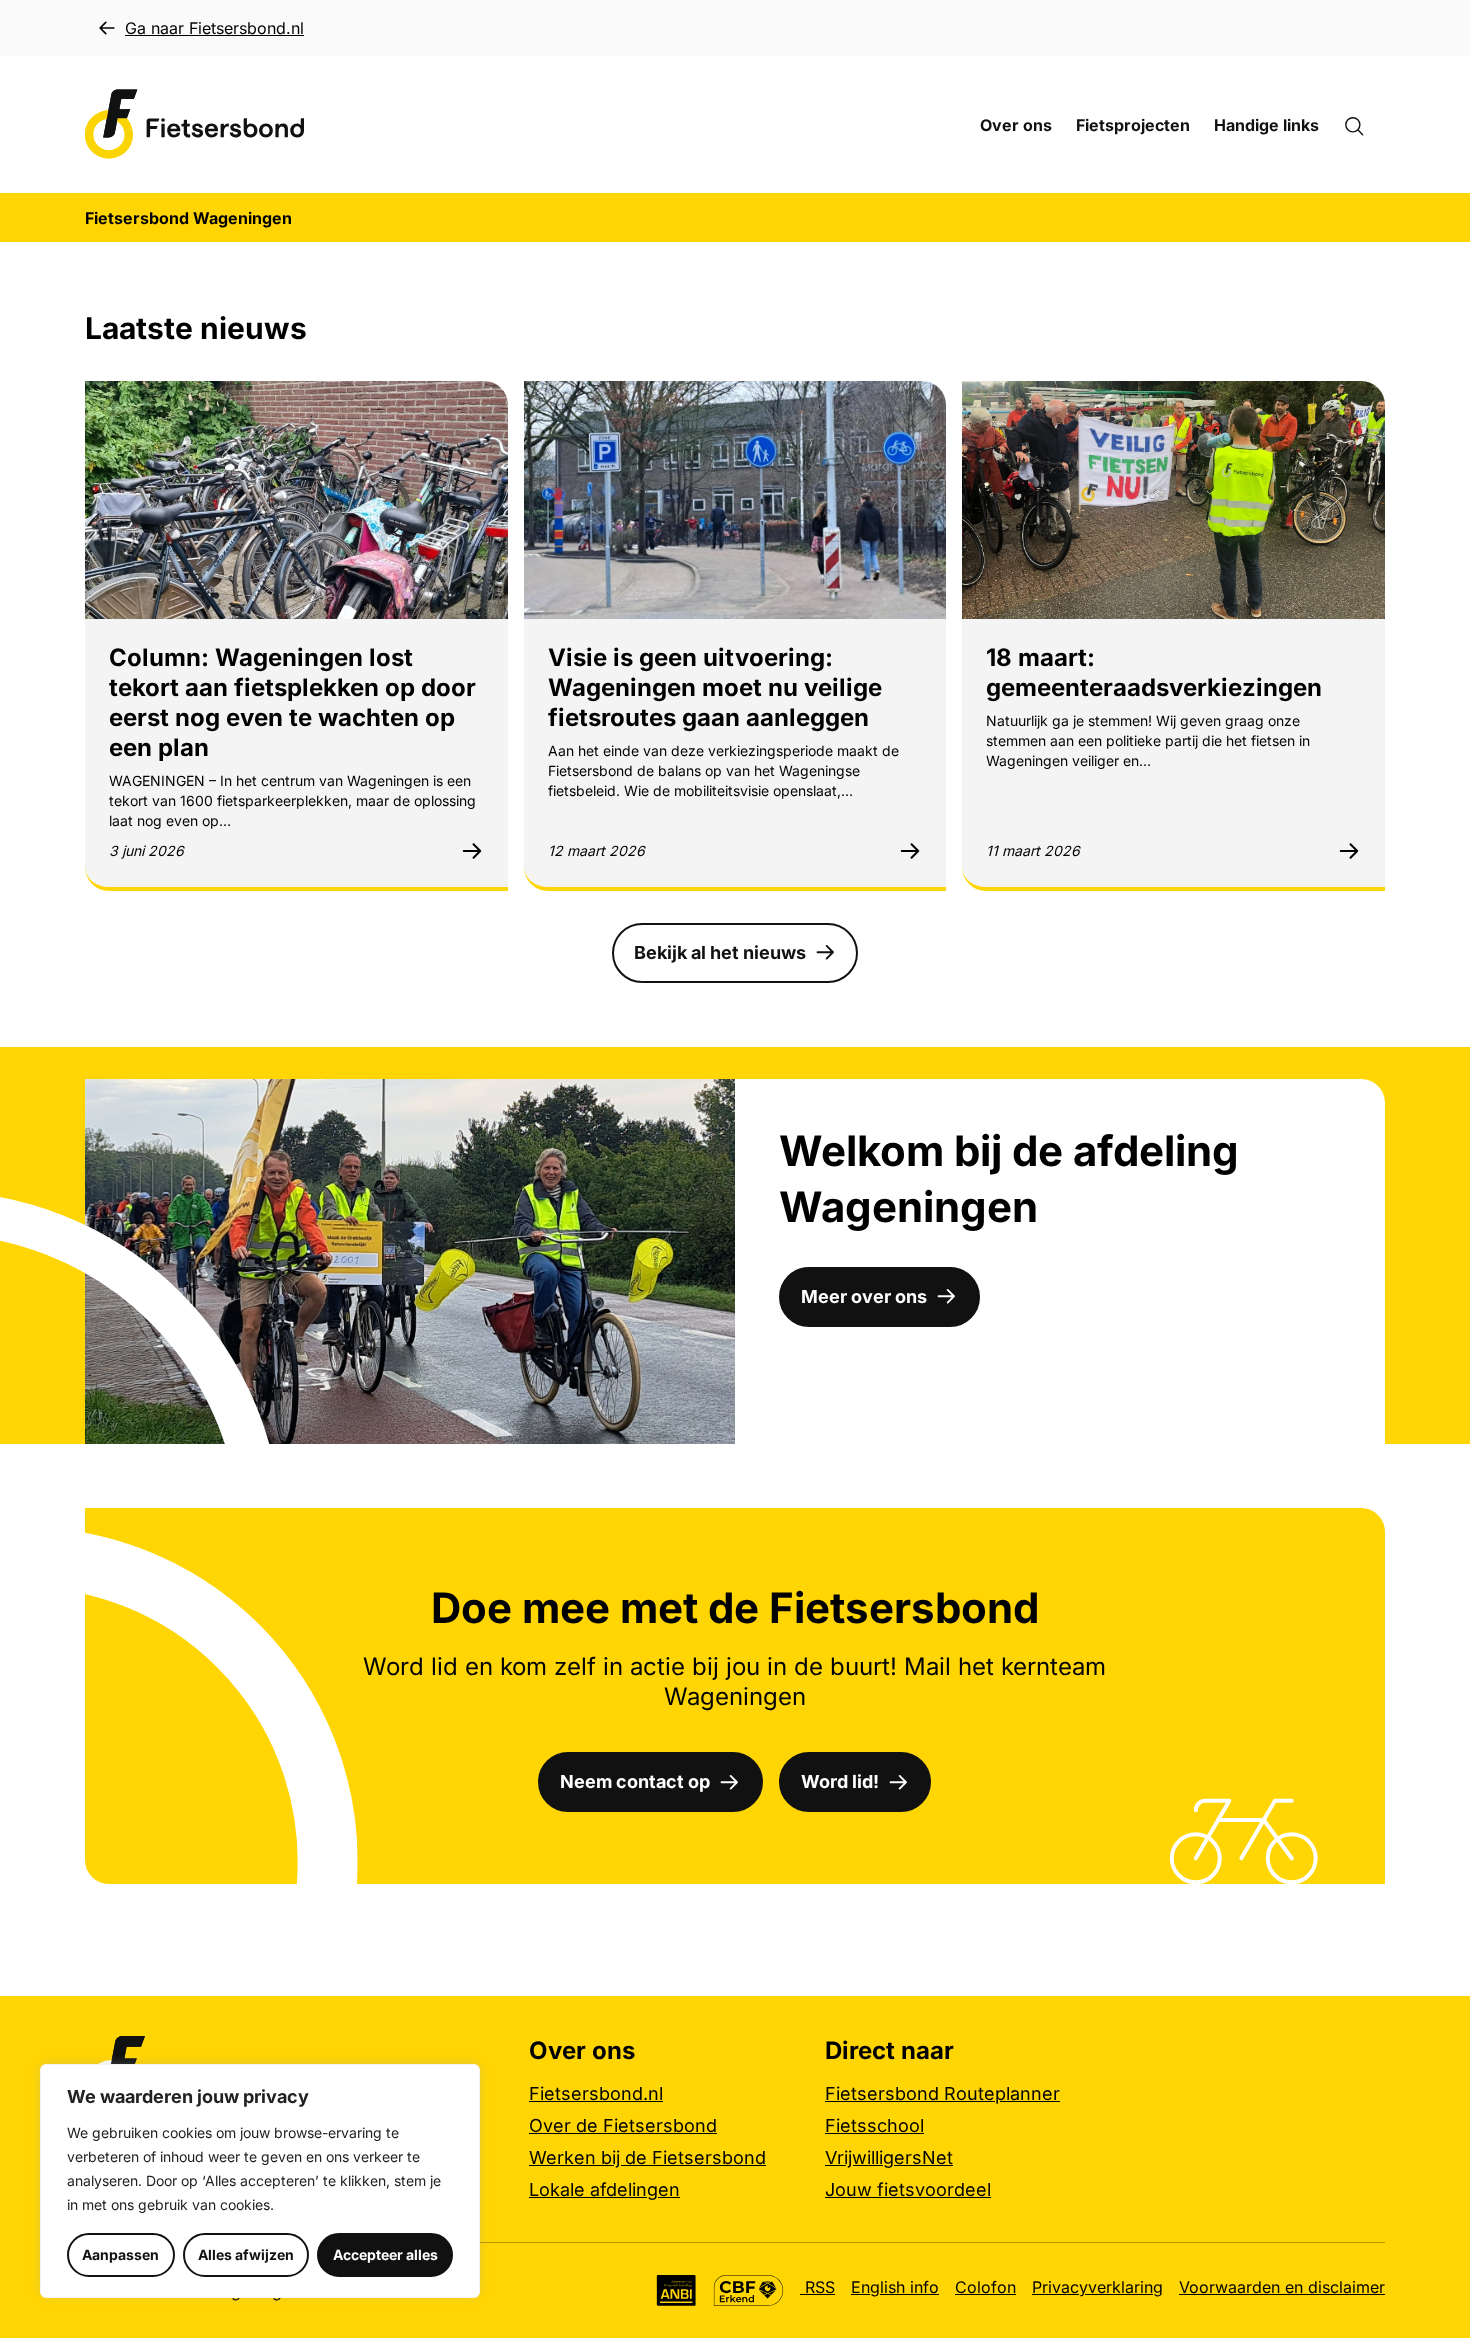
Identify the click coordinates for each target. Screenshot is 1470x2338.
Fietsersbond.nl (596, 2093)
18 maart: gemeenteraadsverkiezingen (1154, 672)
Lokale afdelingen (604, 2189)
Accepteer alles (385, 2254)
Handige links (1266, 125)
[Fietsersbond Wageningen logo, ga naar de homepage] (195, 124)
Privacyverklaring (1097, 2287)
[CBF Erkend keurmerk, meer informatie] (748, 2290)
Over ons (1016, 125)
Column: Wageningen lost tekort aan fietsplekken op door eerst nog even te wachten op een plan (292, 702)
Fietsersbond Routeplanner (942, 2093)
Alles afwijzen (246, 2254)
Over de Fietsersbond (623, 2125)
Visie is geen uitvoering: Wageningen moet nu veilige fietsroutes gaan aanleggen (715, 687)
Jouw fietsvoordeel (908, 2189)
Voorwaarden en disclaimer (1282, 2287)
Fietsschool (874, 2125)
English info (895, 2287)
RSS (817, 2287)
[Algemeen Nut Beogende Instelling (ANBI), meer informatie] (676, 2290)
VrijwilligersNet (889, 2157)
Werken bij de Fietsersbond (647, 2157)
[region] (260, 2181)
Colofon (985, 2287)
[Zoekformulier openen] (1364, 125)
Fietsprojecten (1133, 125)
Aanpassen (120, 2254)
